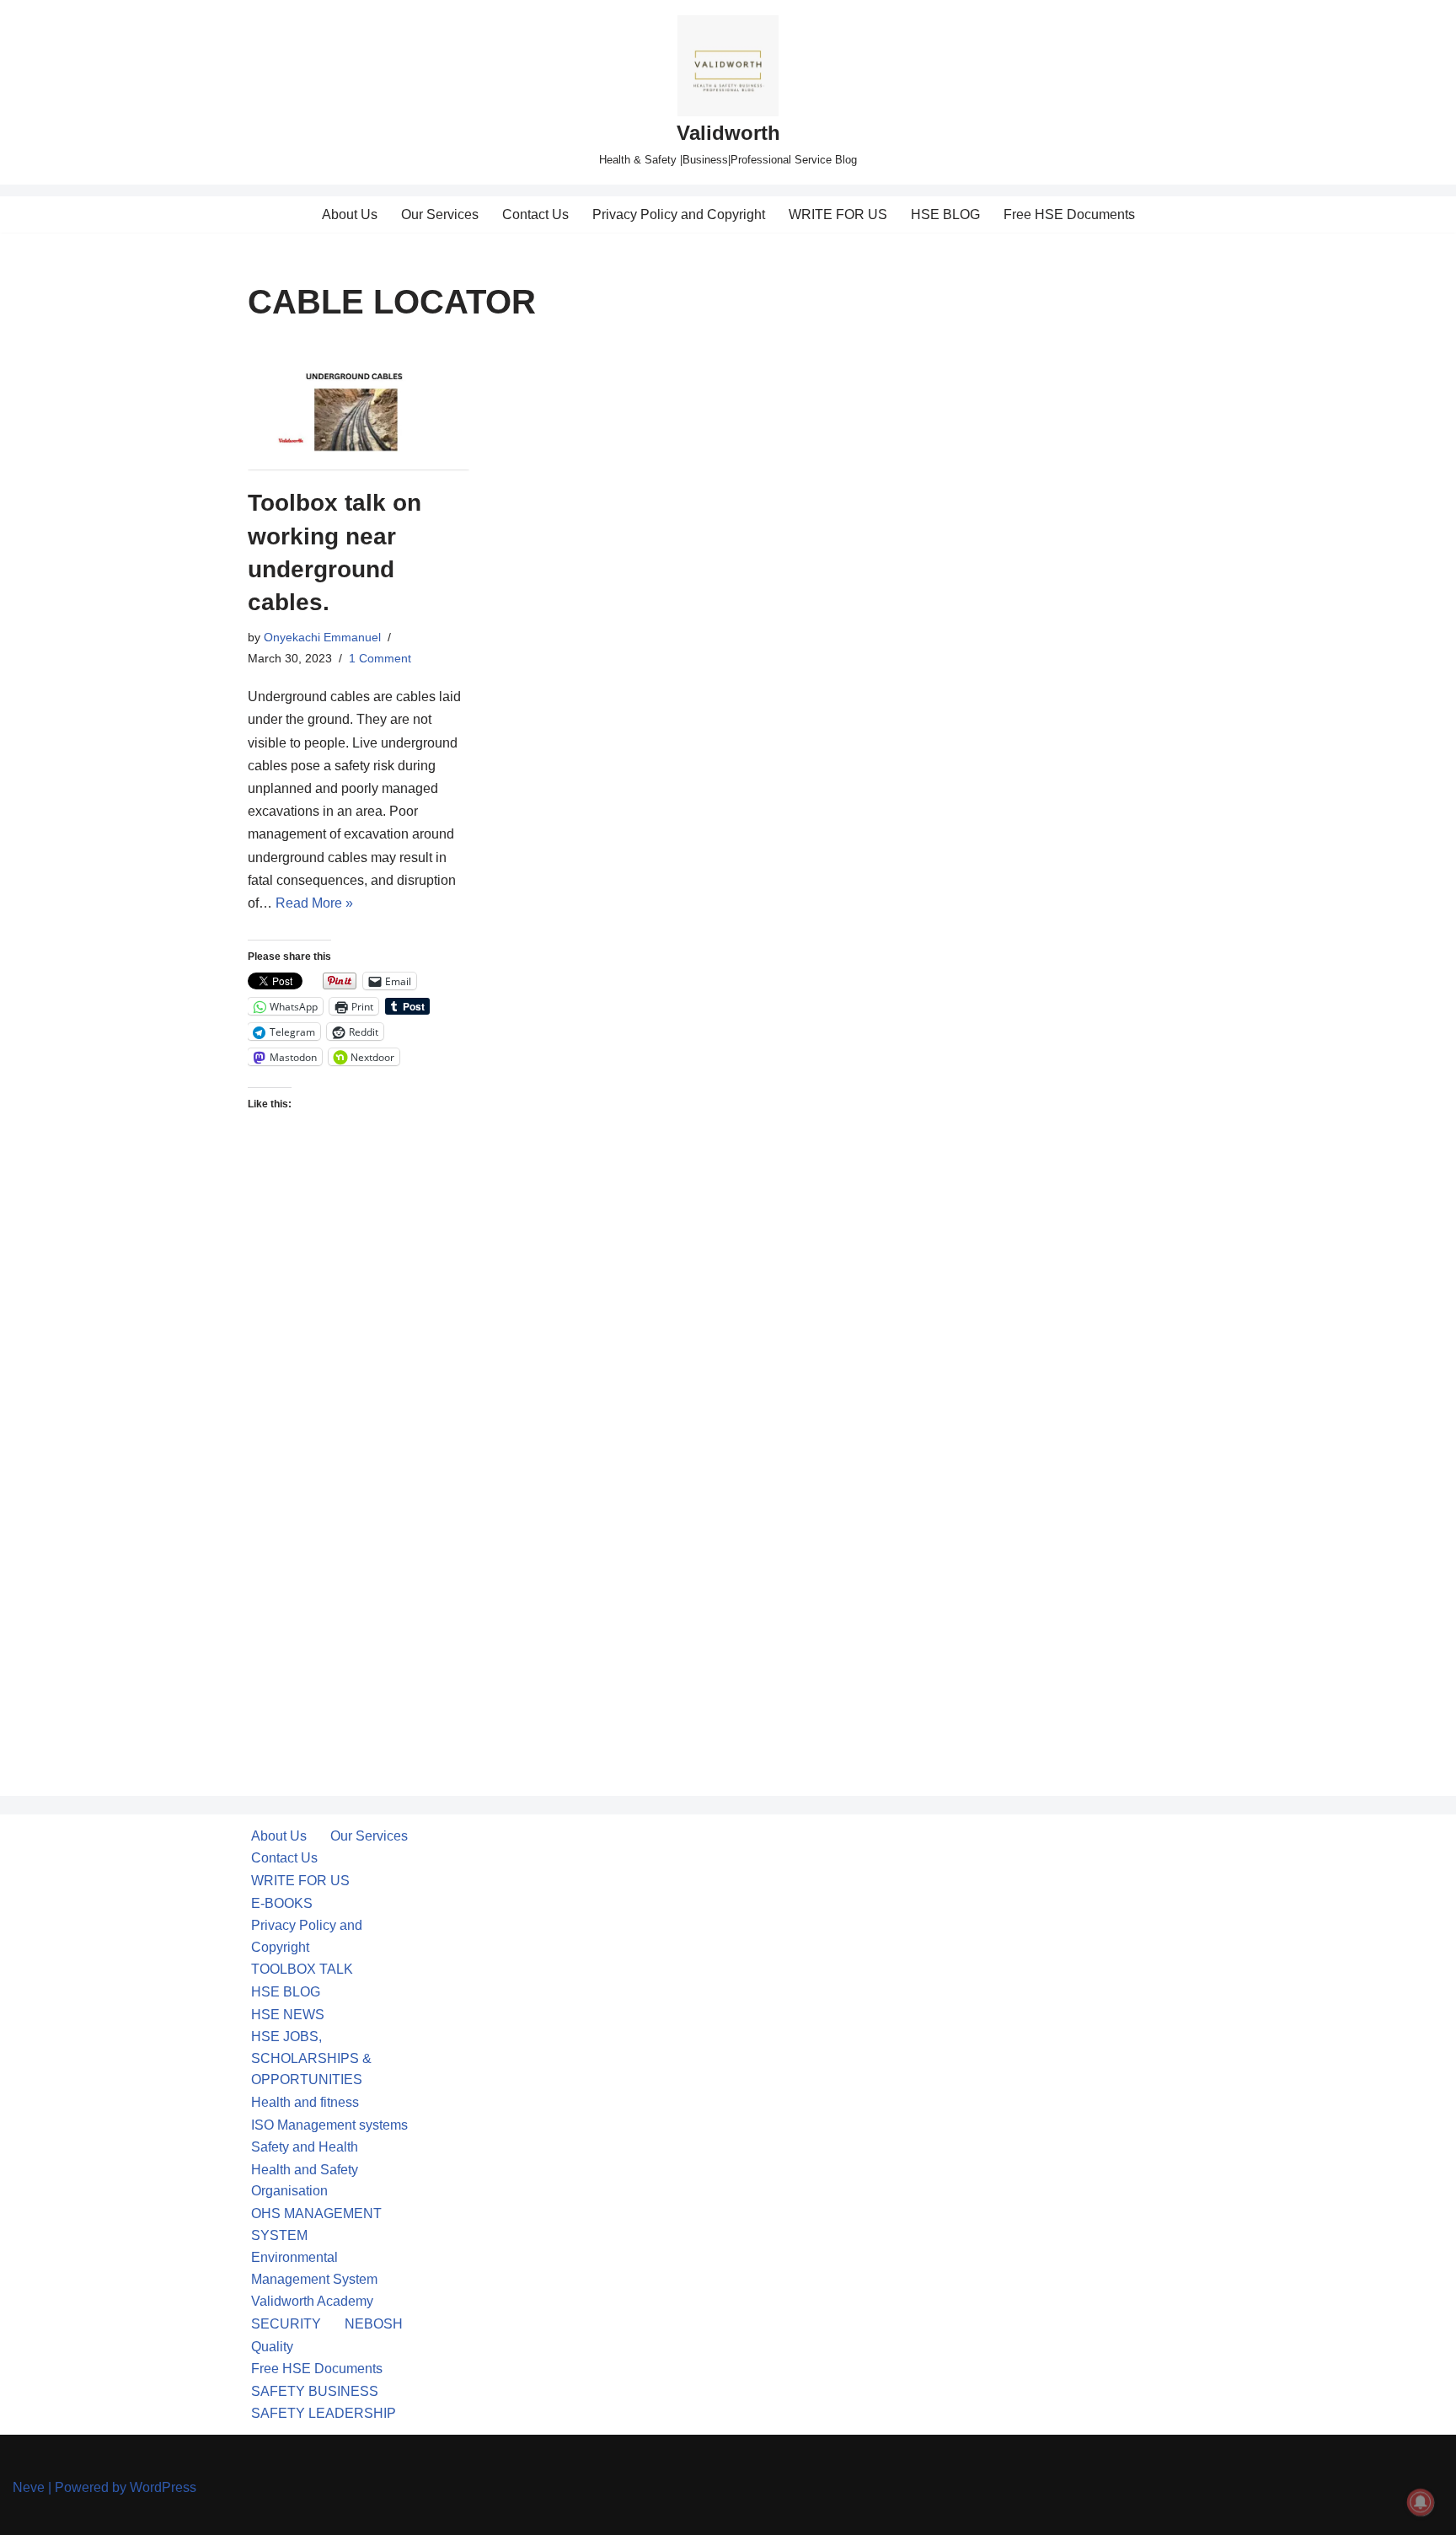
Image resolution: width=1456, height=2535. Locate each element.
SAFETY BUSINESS (315, 2391)
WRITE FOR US (838, 214)
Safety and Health (305, 2147)
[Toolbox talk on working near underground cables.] (359, 407)
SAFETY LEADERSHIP (324, 2413)
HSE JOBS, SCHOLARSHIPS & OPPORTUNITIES (311, 2058)
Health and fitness (305, 2102)
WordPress (163, 2487)
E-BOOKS (282, 1903)
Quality (272, 2347)
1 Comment (380, 658)
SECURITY (286, 2324)
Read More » (314, 903)
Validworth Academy (312, 2301)
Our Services (440, 214)
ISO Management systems (329, 2125)
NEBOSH (374, 2324)
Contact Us (535, 214)
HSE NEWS (288, 2015)
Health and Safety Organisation (305, 2181)
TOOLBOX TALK (302, 1969)
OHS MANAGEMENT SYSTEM (316, 2224)
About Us (350, 214)
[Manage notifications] (1421, 2502)
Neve (29, 2487)
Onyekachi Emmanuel (322, 637)
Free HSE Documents (1069, 214)
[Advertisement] (359, 1427)
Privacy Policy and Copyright (679, 214)
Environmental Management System (314, 2268)
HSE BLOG (945, 214)
